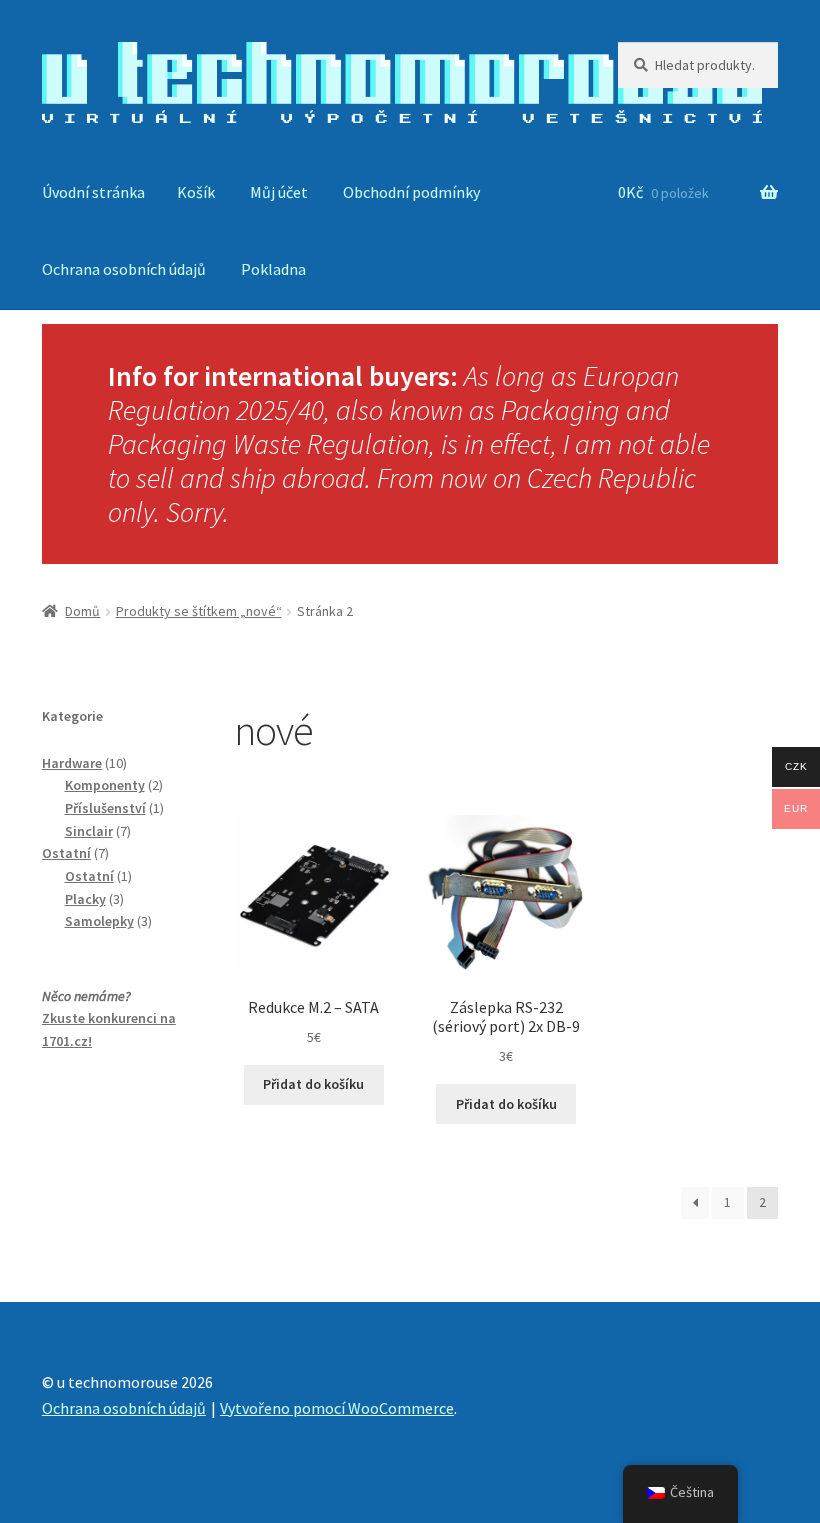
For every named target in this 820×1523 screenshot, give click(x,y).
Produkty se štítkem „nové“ (199, 611)
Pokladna (273, 269)
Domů (82, 611)
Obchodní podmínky (411, 192)
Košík (196, 192)
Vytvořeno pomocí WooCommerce (337, 1408)
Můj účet (279, 192)
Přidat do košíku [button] (313, 1084)
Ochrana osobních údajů (124, 269)
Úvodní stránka (93, 192)
